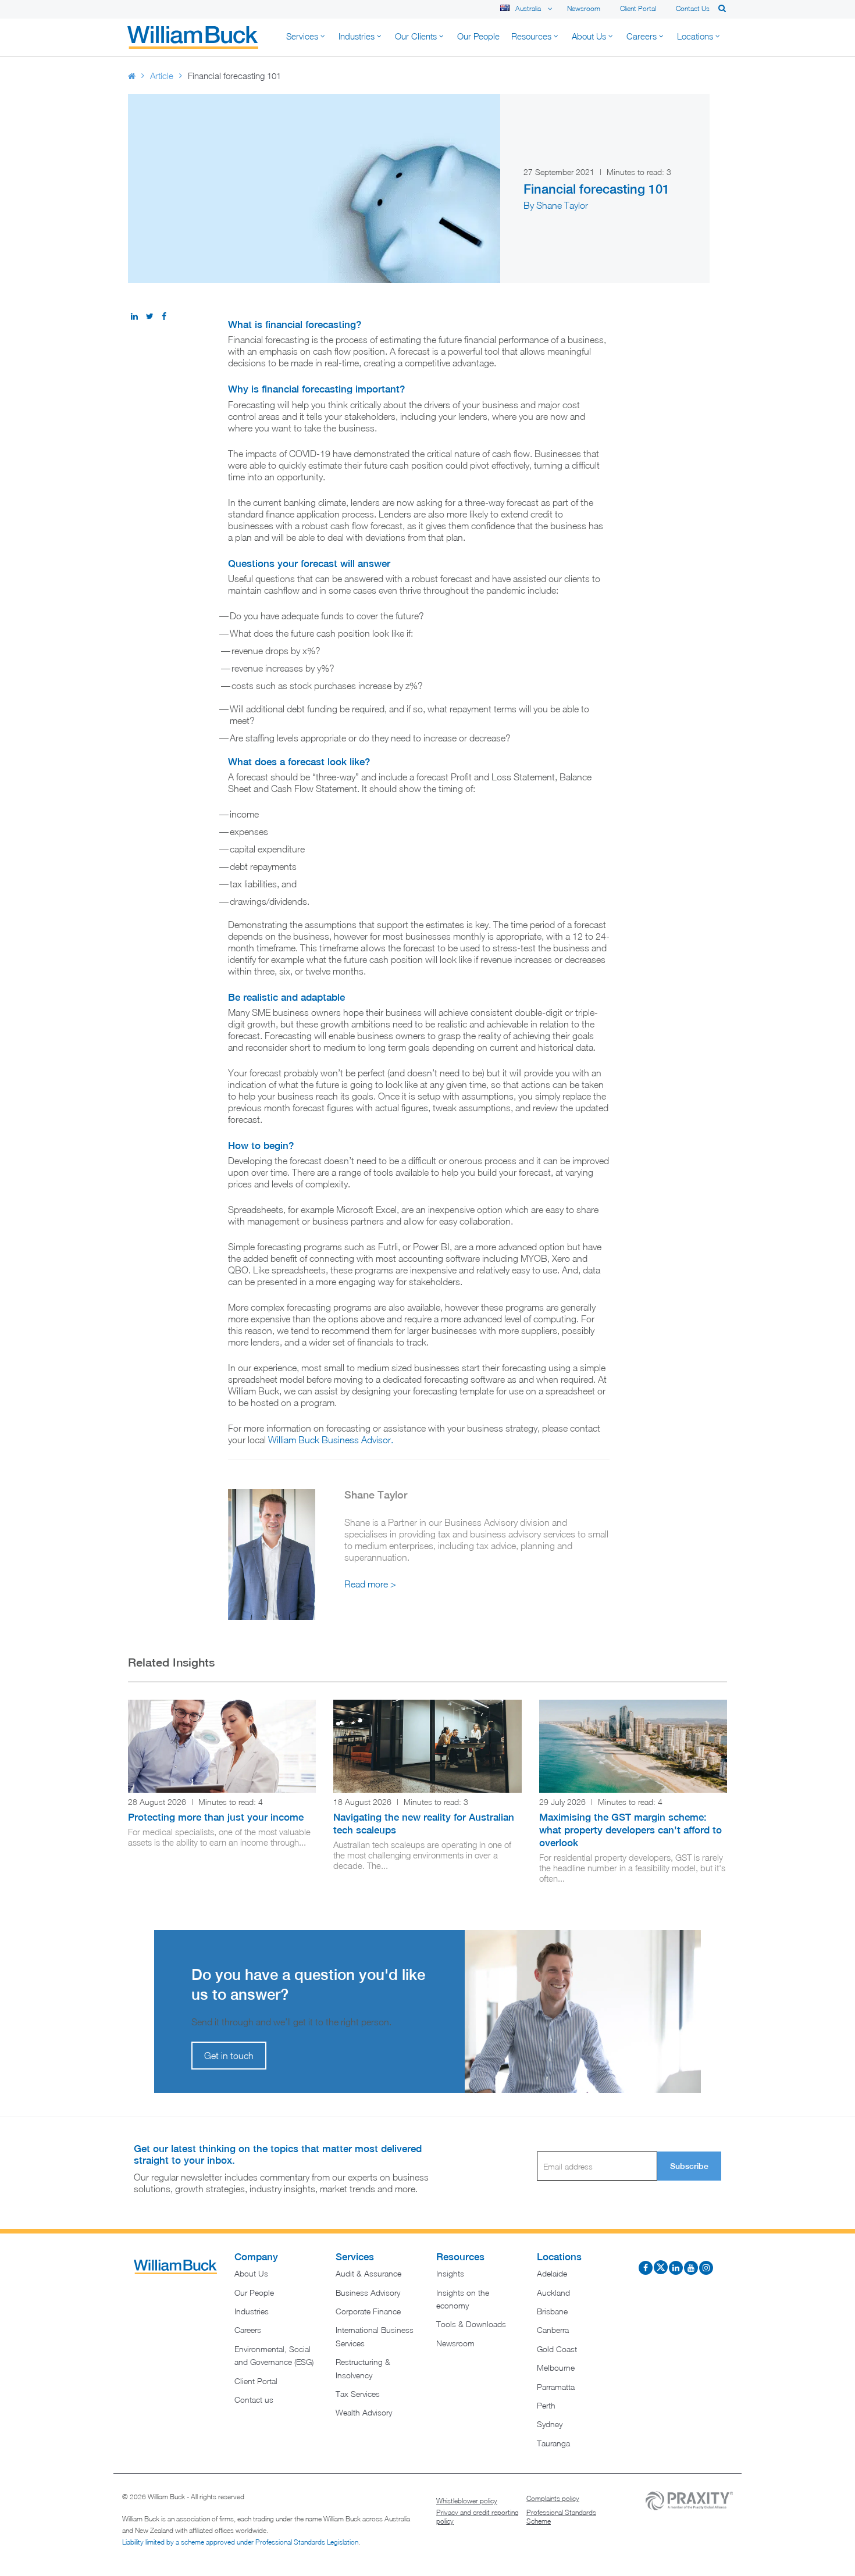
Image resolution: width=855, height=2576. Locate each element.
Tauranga (553, 2443)
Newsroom (584, 8)
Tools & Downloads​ (471, 2324)
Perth (546, 2405)
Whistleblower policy (467, 2501)
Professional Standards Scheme (561, 2517)
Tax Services (358, 2394)
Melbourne (556, 2368)
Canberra (553, 2330)
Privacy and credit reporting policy (478, 2517)
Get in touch (229, 2056)
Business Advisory (368, 2293)
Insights (450, 2273)
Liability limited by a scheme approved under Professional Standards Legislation (240, 2542)
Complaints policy (553, 2498)
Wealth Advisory (364, 2412)
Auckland (553, 2293)
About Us (251, 2273)
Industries (252, 2311)
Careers (248, 2330)
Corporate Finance (368, 2311)
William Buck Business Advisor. (331, 1440)
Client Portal (638, 8)
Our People (254, 2293)
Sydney (550, 2424)
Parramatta (556, 2387)
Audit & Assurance (368, 2273)
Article (162, 76)
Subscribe (689, 2166)
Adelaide (552, 2273)
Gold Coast (557, 2349)
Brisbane (552, 2311)
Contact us (693, 8)
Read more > (370, 1584)
